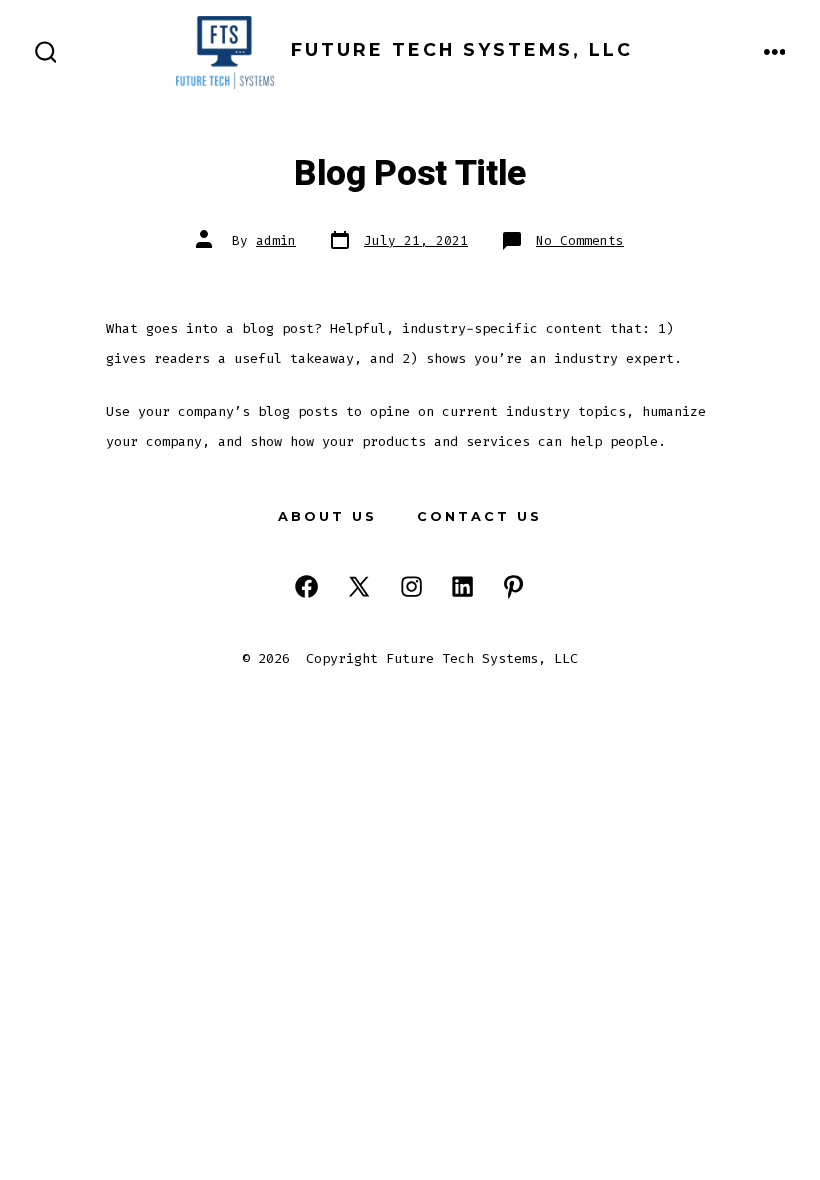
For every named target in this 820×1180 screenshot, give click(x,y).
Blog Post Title (410, 174)
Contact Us (479, 516)
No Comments (580, 240)
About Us (327, 516)
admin (276, 240)
